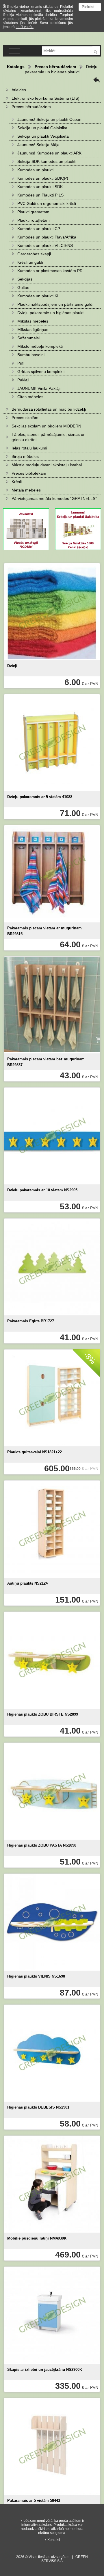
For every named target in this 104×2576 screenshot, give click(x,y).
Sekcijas (25, 279)
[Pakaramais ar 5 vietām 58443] (52, 2447)
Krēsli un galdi (30, 262)
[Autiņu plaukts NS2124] (52, 1529)
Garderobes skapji (34, 254)
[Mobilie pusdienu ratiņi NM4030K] (52, 2184)
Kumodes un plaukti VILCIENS (45, 245)
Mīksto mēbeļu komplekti (40, 346)
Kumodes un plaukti (35, 170)
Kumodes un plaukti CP (39, 229)
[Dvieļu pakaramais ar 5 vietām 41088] (52, 743)
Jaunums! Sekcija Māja (38, 145)
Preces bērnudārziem (55, 67)
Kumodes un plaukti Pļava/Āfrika (47, 237)
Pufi (21, 363)
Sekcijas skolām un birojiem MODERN (46, 426)
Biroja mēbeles (25, 456)
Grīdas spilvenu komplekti (41, 372)
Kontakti (54, 2540)
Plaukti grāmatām (33, 212)
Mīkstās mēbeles (33, 321)
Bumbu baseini (31, 355)
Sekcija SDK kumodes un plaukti (47, 161)
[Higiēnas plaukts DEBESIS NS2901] (52, 2053)
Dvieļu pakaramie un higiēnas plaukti (51, 313)
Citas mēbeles (30, 397)
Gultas (23, 287)
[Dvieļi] (52, 612)
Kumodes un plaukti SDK (40, 187)
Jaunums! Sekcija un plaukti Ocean (49, 119)
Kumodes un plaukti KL (38, 296)
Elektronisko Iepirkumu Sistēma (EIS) (45, 98)
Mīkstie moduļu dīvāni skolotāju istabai (47, 465)
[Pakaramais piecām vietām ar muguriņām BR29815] (52, 874)
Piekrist (88, 7)
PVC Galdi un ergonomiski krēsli (47, 203)
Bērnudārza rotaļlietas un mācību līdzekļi (49, 409)
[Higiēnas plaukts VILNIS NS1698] (52, 1922)
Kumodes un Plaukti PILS (40, 195)
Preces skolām (25, 418)
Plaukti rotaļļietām (34, 220)
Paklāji (23, 380)
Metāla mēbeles (26, 490)
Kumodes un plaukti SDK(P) (43, 178)
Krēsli (17, 482)
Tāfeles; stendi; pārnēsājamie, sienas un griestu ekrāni (49, 437)
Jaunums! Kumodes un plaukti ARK (49, 153)
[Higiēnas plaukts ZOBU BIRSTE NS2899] (52, 1660)
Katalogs (16, 67)
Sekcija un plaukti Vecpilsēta (43, 136)
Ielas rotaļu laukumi (29, 448)
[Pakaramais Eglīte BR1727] (52, 1267)
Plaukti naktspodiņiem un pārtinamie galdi (55, 304)
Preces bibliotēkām (29, 473)
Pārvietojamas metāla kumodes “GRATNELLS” (54, 498)
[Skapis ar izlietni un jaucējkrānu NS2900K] (52, 2315)
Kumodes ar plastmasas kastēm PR (50, 271)
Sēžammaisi (28, 338)
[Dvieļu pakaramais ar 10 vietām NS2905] (52, 1136)
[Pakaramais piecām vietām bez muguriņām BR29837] (52, 1005)
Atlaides (19, 90)
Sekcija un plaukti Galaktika (42, 128)
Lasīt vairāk (25, 27)
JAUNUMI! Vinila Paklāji (39, 388)
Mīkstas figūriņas (33, 329)
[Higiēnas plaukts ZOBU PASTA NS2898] (52, 1791)
